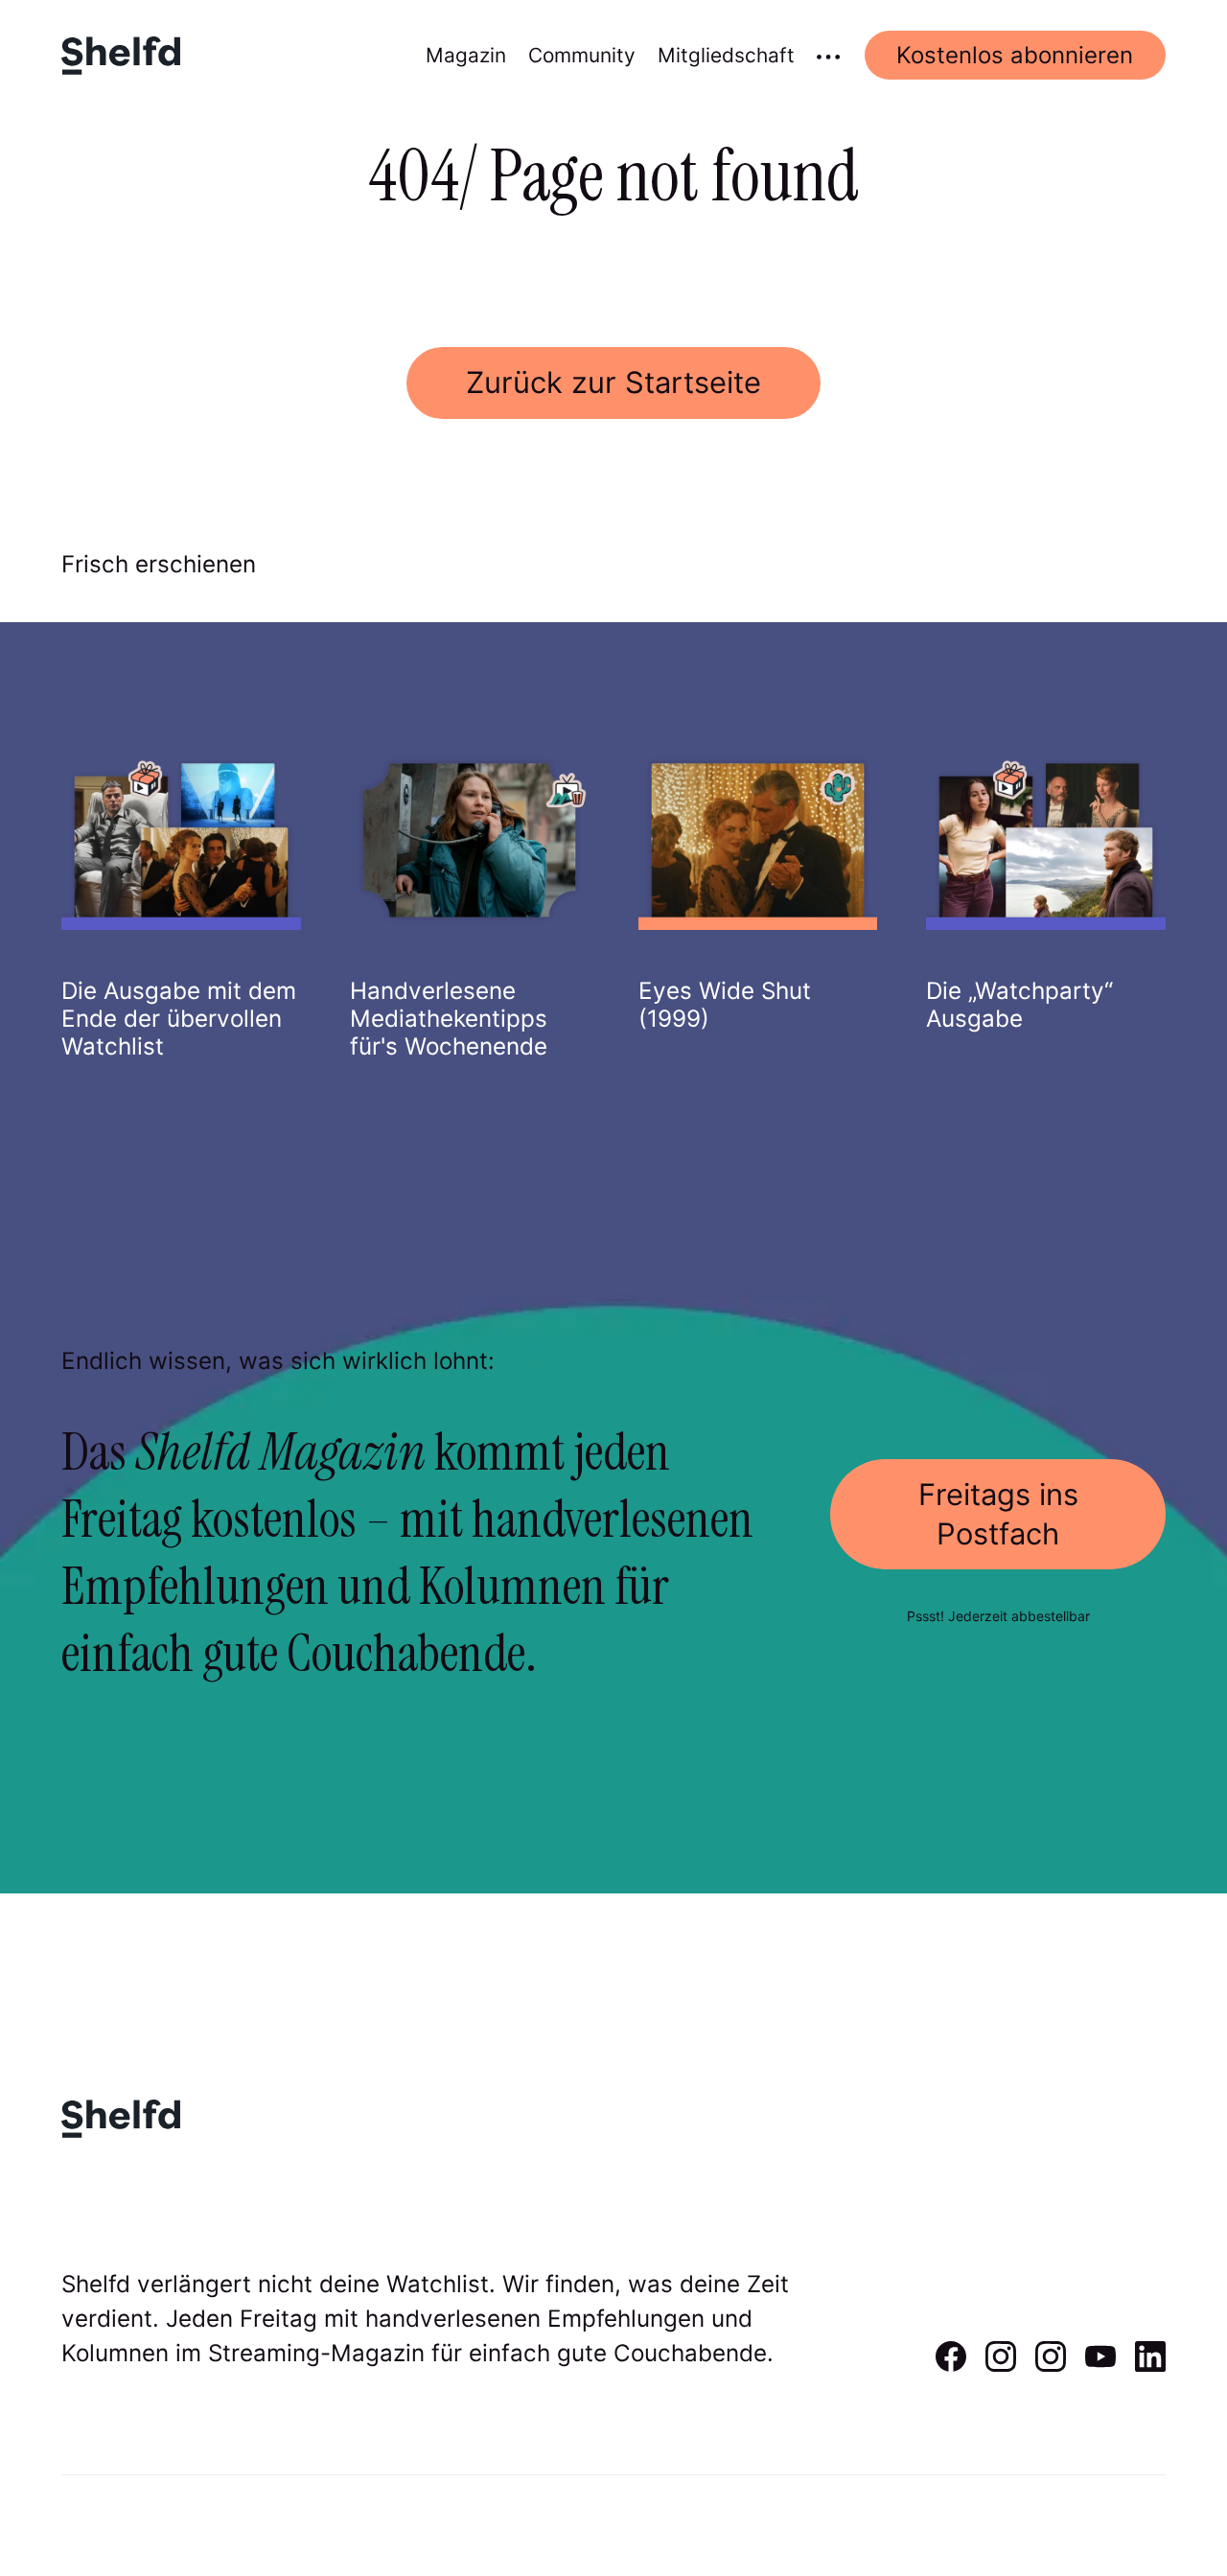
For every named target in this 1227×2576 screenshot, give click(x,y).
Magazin (466, 55)
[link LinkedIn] (1150, 2365)
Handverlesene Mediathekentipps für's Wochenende (449, 1019)
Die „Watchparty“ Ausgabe (1019, 1005)
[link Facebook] (951, 2365)
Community (582, 55)
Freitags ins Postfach (998, 1513)
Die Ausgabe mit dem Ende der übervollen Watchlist (179, 1019)
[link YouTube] (1100, 2365)
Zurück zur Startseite (613, 382)
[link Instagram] (1001, 2365)
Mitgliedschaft (726, 55)
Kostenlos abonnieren (1015, 55)
